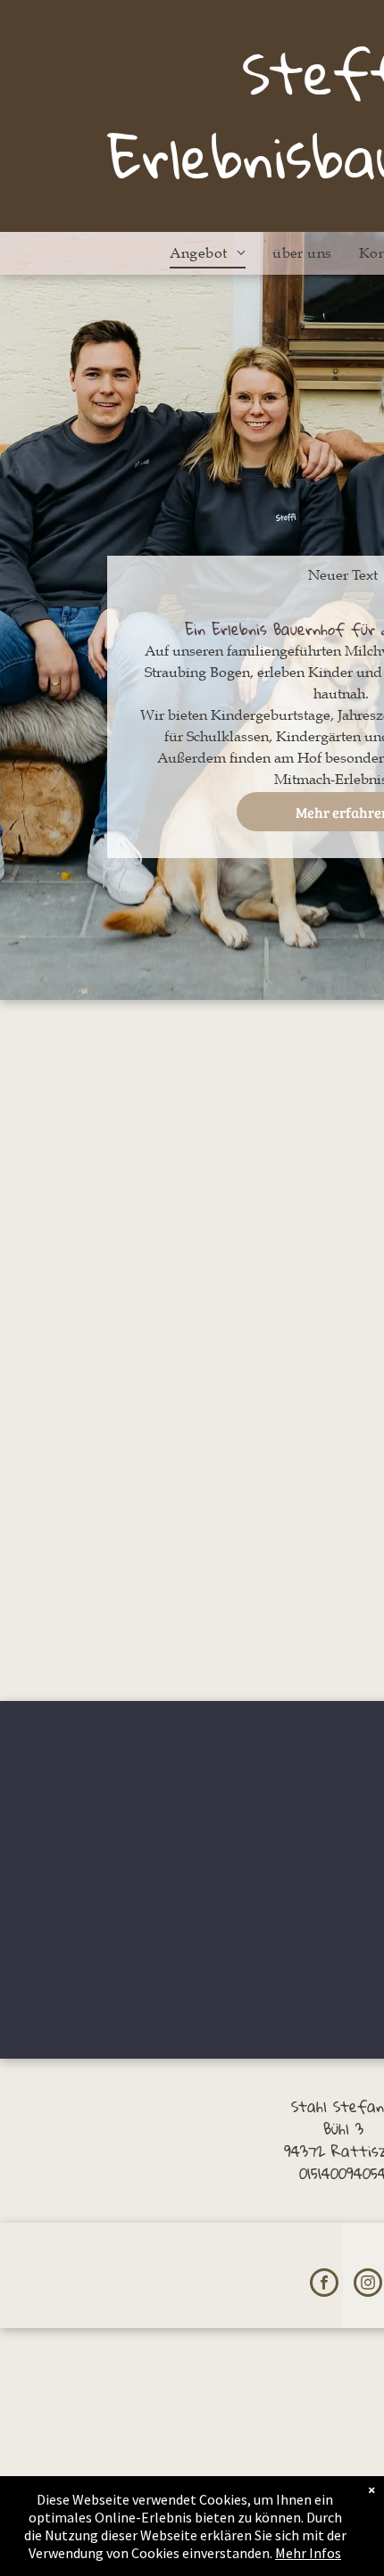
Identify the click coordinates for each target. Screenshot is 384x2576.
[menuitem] (208, 253)
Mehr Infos (308, 2553)
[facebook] (324, 2285)
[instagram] (368, 2285)
